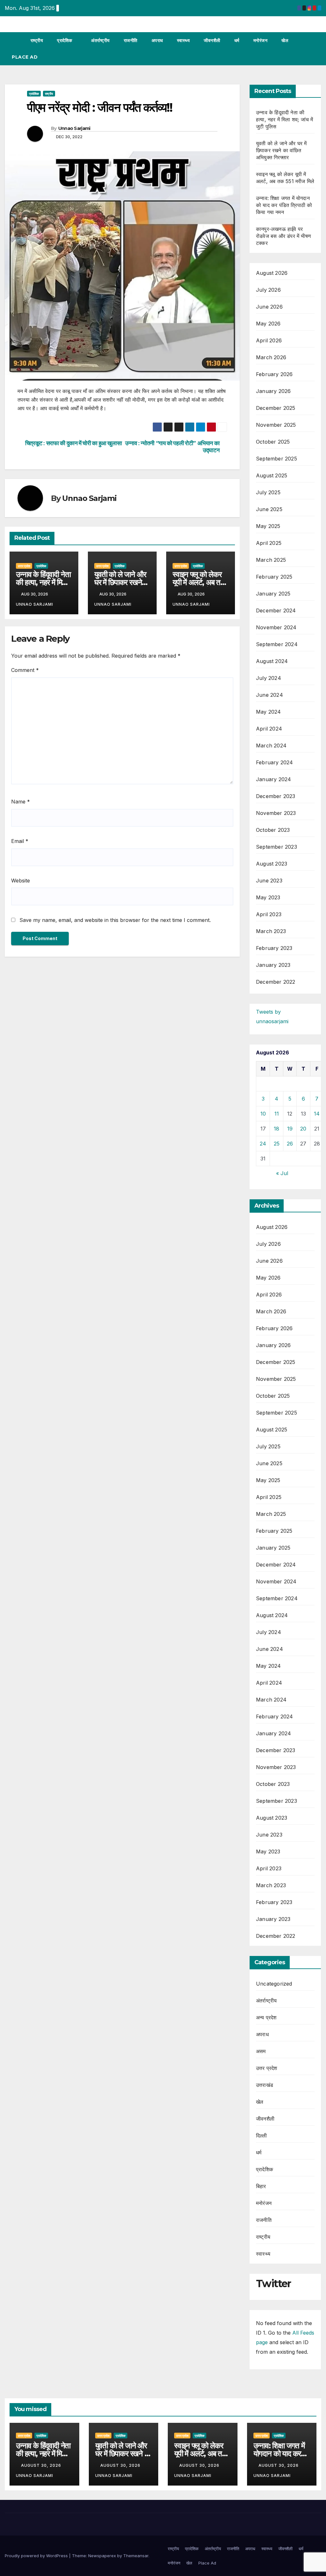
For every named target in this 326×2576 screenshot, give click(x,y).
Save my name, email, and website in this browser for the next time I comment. (115, 920)
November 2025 (276, 425)
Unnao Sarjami (74, 128)
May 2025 (268, 526)
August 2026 (272, 273)
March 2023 (271, 931)
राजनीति (131, 40)
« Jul (282, 1173)
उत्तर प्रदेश (24, 566)
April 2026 (269, 340)
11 (277, 1114)
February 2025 (274, 577)
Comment (25, 670)
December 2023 (276, 796)
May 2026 (268, 324)
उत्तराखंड (265, 2085)
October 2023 (273, 830)
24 (263, 1144)
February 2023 (274, 948)
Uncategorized (274, 1984)
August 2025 (272, 475)
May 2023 (268, 897)
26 (290, 1144)
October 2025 (273, 442)
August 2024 (272, 661)
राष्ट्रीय (37, 40)
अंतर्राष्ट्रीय (100, 40)
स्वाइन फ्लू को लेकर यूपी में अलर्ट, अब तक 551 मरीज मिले (199, 582)
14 (317, 1114)
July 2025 (268, 492)
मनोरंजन (261, 40)
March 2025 (271, 560)
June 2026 (269, 307)
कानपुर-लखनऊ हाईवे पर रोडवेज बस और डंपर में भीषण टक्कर (283, 236)
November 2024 (276, 627)
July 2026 (268, 290)
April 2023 (269, 914)
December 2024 (276, 610)
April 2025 (269, 543)
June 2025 (269, 509)
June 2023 (269, 881)
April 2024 (269, 729)
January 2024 (273, 779)
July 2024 (269, 678)
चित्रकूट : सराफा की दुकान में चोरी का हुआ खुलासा (74, 443)
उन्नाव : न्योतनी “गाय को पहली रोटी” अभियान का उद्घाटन (172, 447)
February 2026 (274, 374)
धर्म (237, 40)
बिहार (261, 2186)
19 (290, 1129)
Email (20, 841)
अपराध (157, 40)
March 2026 (271, 357)
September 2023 (276, 847)
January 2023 (273, 965)
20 (303, 1129)
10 (263, 1114)
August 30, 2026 (42, 2465)
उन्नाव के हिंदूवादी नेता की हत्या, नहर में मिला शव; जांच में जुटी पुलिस (284, 119)
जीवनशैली (212, 40)
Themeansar (136, 2556)
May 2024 (269, 712)
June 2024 (269, 695)
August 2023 (272, 864)
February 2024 (275, 762)
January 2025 (273, 594)
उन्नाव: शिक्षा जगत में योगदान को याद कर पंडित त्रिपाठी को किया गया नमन (284, 205)
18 (276, 1129)
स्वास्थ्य (184, 40)
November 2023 (276, 813)
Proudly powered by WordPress (37, 2556)
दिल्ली (262, 2136)
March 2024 (271, 746)
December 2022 (276, 982)
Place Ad (25, 57)
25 (277, 1144)
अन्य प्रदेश (266, 2017)
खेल (285, 40)
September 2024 (277, 644)
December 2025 (276, 408)
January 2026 (273, 391)
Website (21, 881)
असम (261, 2051)
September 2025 (276, 459)
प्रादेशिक (65, 40)
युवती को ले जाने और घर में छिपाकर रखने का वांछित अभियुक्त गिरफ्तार (281, 150)
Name (21, 802)
